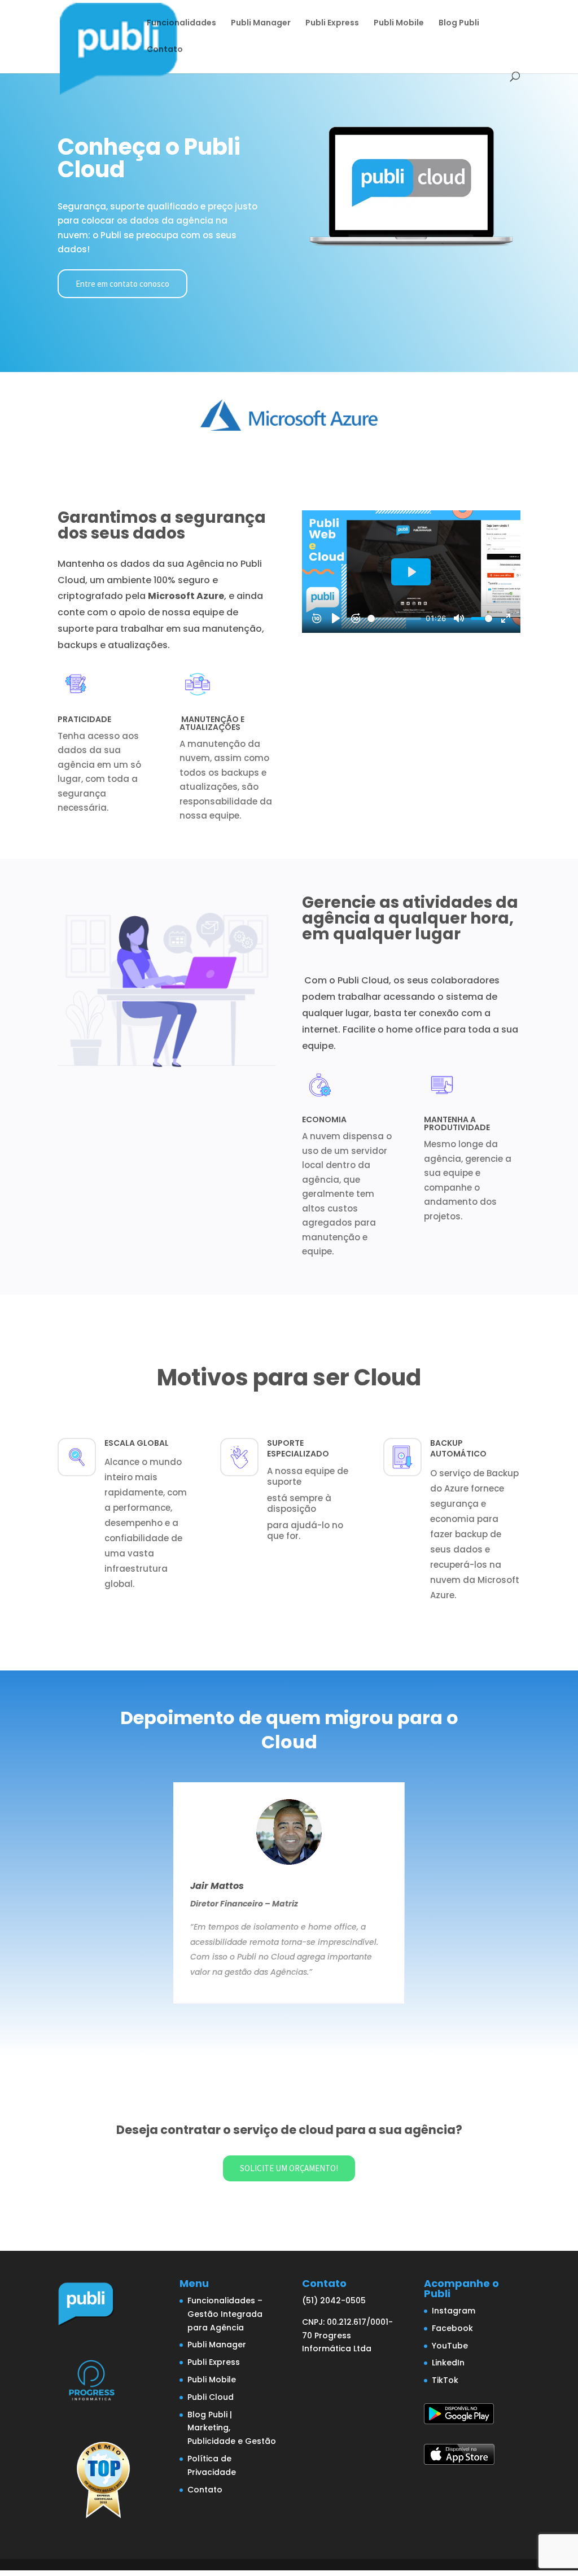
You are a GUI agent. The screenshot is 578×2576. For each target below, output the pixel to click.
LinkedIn (448, 2363)
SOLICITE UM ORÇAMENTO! (289, 2168)
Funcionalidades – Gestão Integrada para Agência (225, 2314)
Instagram (454, 2311)
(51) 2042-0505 (334, 2301)
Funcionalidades (181, 23)
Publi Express (332, 23)
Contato (165, 50)
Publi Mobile (399, 23)
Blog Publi (459, 23)
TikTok (445, 2380)
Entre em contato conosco (122, 284)
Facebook (452, 2328)
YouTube (450, 2346)
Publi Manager (261, 23)
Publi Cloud (211, 2397)
